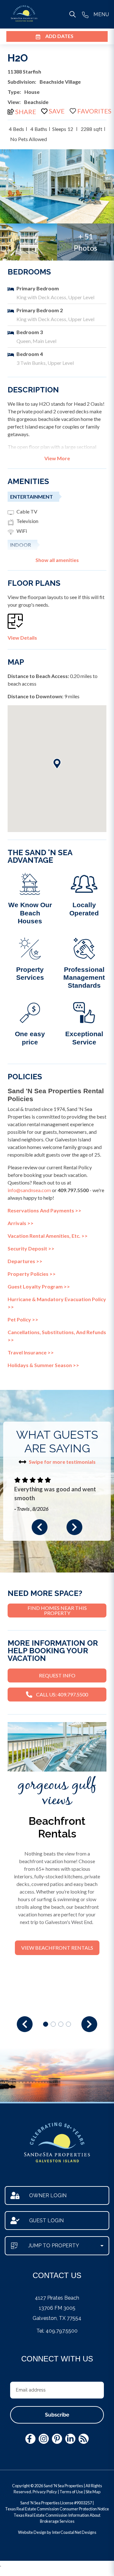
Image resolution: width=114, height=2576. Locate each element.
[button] (40, 1527)
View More (57, 458)
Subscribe (57, 2415)
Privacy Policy (45, 2492)
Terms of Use (71, 2492)
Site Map (93, 2492)
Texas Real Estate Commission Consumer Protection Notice (57, 2509)
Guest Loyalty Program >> (39, 1286)
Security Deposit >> (31, 1248)
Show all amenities (57, 560)
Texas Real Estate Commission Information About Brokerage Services (57, 2518)
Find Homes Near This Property (57, 1610)
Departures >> (25, 1261)
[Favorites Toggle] (91, 111)
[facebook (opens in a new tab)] (30, 2439)
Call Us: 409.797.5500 (62, 1694)
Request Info (57, 1675)
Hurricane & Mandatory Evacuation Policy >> (57, 1303)
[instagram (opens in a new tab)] (44, 2439)
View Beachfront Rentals (57, 1948)
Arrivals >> (21, 1223)
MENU (101, 14)
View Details (22, 638)
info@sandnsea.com (29, 1190)
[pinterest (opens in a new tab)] (57, 2439)
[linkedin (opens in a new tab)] (70, 2439)
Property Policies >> (32, 1274)
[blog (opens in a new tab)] (84, 2439)
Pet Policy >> (23, 1319)
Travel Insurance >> (31, 1352)
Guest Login (46, 2221)
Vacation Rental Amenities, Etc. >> (48, 1236)
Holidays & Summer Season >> (43, 1365)
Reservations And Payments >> (44, 1210)
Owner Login (48, 2195)
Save (57, 111)
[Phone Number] (85, 14)
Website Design (32, 2532)
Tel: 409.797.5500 (57, 2331)
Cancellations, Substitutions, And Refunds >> (57, 1336)
